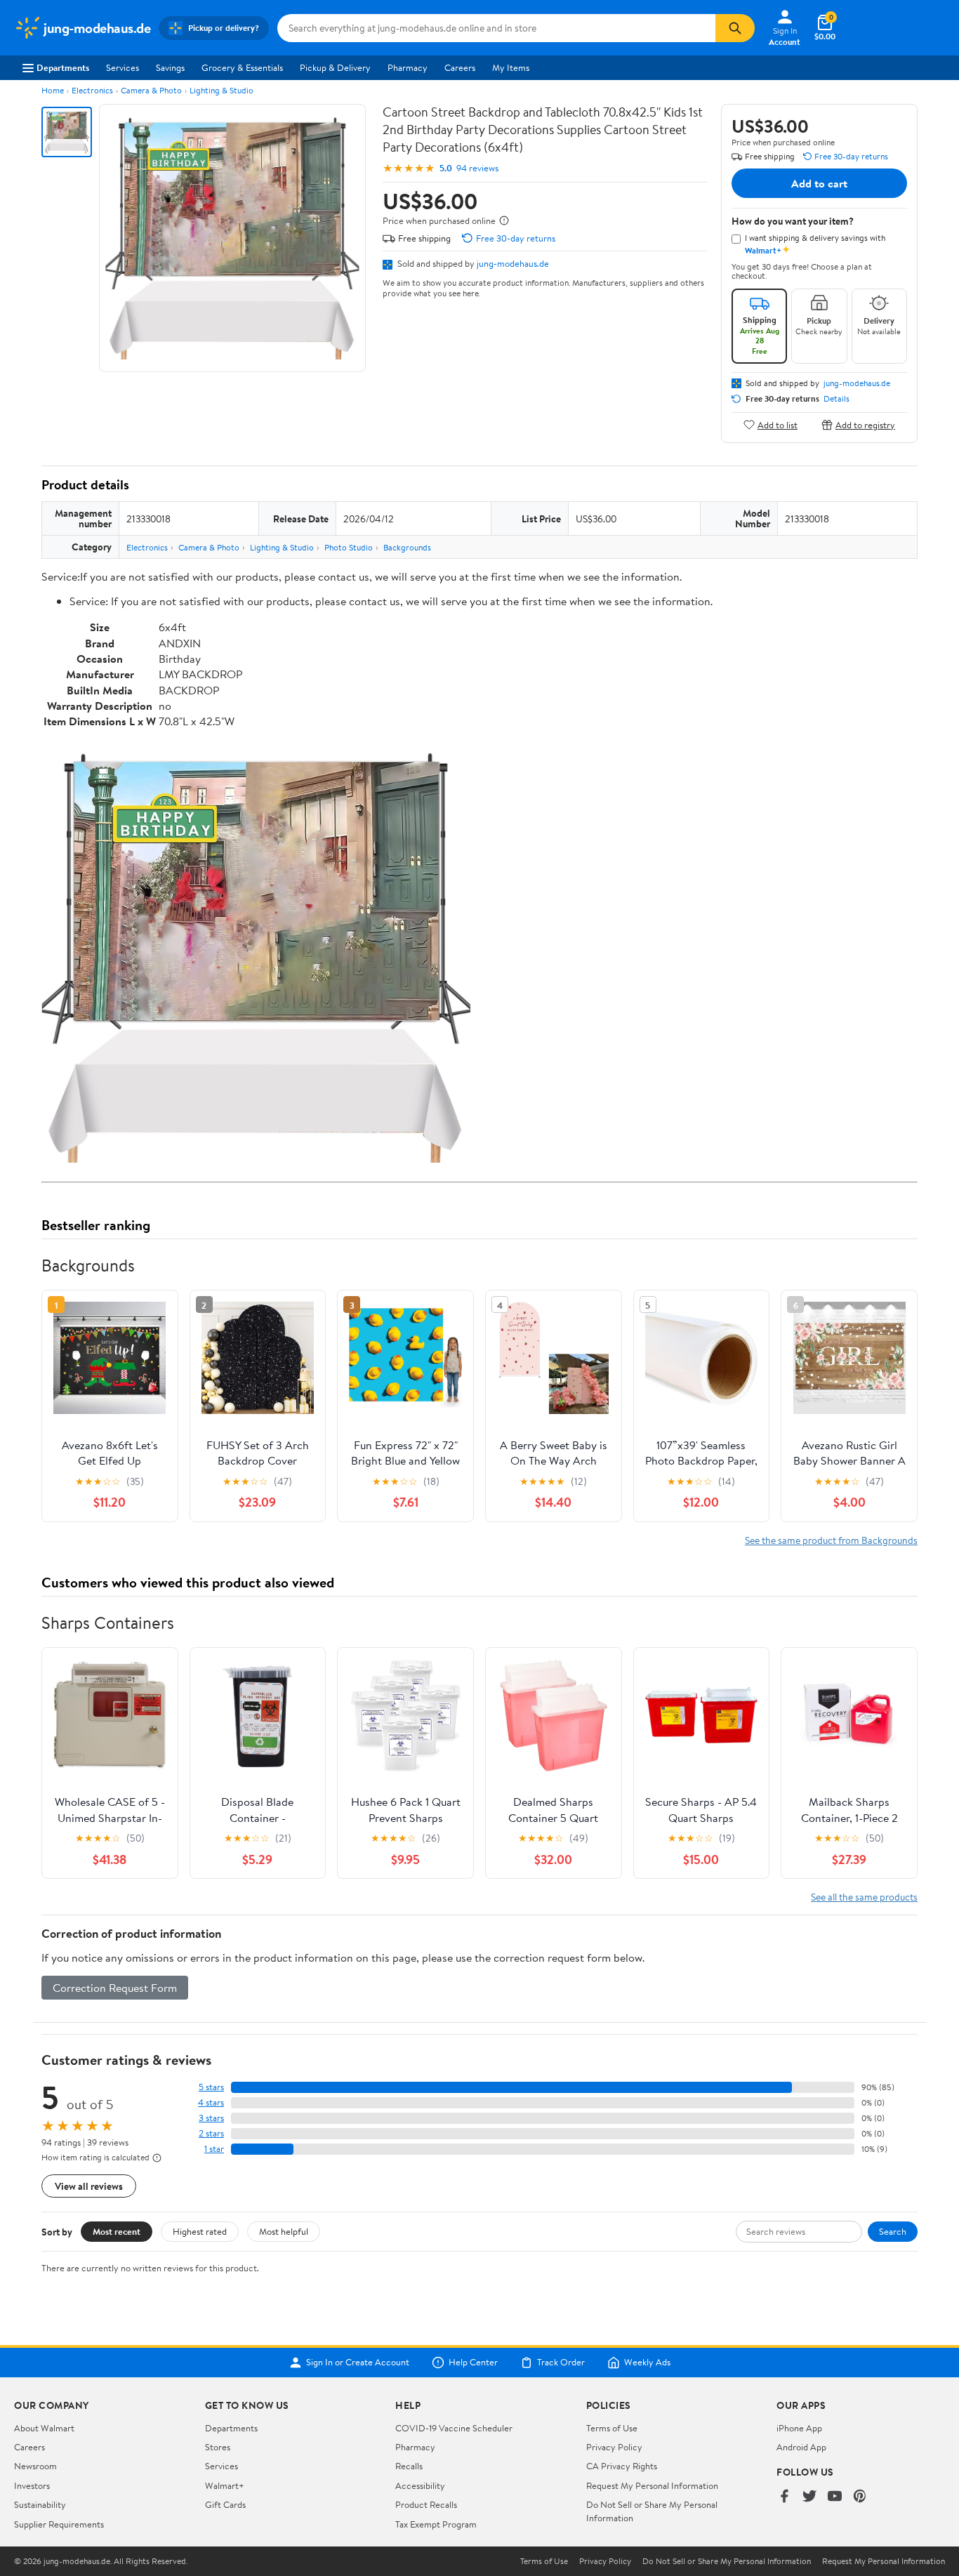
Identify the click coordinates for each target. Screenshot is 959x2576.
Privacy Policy (614, 2447)
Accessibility (420, 2485)
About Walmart (44, 2428)
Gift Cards (225, 2504)
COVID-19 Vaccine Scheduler (454, 2428)
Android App (801, 2447)
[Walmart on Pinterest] (860, 2497)
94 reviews (477, 168)
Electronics (92, 90)
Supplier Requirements (59, 2524)
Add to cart (819, 183)
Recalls (409, 2466)
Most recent (117, 2231)
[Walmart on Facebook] (784, 2497)
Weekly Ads (647, 2363)
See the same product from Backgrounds (831, 1540)
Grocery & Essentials (242, 67)
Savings (170, 67)
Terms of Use (612, 2428)
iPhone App (799, 2428)
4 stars (211, 2102)
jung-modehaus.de (513, 263)
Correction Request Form (115, 1988)
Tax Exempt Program (436, 2524)
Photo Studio (349, 547)
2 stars (211, 2133)
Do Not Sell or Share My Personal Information (727, 2561)
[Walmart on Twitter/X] (809, 2497)
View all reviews (89, 2186)
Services (123, 67)
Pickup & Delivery (335, 67)
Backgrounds (407, 547)
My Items (511, 67)
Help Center (473, 2363)
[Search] (735, 28)
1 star (214, 2149)
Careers (460, 67)
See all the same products (864, 1897)
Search (893, 2231)
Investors (32, 2485)
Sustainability (40, 2504)
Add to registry (865, 424)
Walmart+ (225, 2485)
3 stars (211, 2118)
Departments (63, 67)
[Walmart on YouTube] (835, 2497)
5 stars (211, 2087)
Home (53, 90)
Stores (218, 2447)
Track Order (561, 2363)
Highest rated (200, 2231)
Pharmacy (408, 67)
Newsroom (35, 2466)
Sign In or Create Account (358, 2363)
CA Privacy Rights (622, 2466)
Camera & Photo (151, 90)
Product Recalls (426, 2504)
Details (836, 399)
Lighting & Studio (221, 90)
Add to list (778, 424)
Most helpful (284, 2231)
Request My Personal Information (652, 2485)
